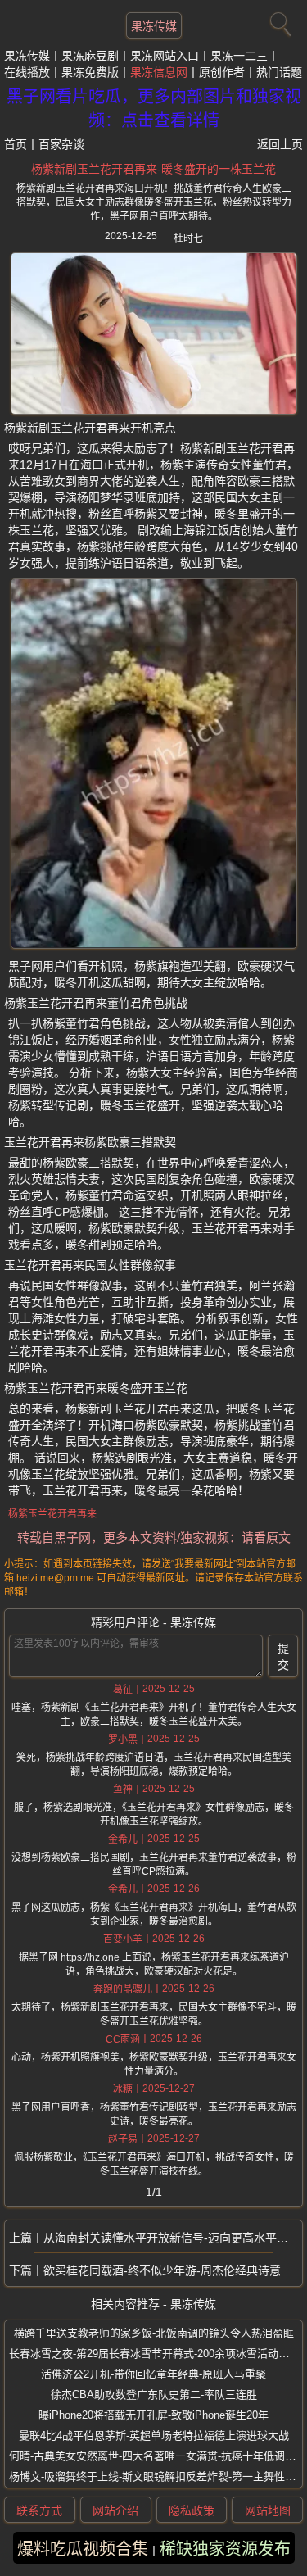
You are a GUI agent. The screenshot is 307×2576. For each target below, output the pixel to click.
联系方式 (39, 2510)
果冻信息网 (159, 72)
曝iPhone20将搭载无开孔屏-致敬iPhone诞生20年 (153, 2415)
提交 (283, 1657)
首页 (16, 144)
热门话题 (279, 72)
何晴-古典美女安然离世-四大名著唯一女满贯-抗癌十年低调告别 (158, 2456)
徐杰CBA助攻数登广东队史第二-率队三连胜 (154, 2395)
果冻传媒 (154, 26)
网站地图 (268, 2510)
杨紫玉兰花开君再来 (52, 1514)
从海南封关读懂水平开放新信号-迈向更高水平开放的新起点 (173, 2238)
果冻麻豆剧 (90, 56)
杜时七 (188, 238)
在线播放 (27, 72)
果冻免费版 (90, 72)
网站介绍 (115, 2510)
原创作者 (222, 72)
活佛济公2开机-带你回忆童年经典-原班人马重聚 (153, 2374)
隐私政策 (192, 2510)
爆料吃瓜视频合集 (83, 2549)
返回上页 (280, 144)
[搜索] (278, 20)
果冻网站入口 (165, 56)
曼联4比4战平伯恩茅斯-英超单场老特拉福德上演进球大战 (154, 2435)
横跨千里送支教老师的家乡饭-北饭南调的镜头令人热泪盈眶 (154, 2333)
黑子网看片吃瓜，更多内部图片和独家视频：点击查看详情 (154, 109)
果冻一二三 (239, 56)
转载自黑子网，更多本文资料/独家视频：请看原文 (154, 1537)
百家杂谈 (61, 144)
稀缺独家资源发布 (225, 2549)
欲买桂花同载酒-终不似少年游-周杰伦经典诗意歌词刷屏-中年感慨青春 (173, 2270)
